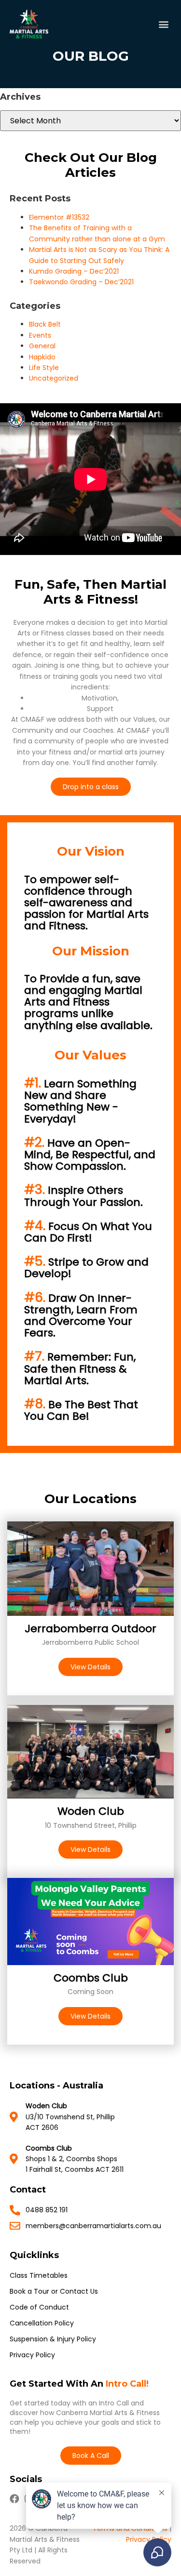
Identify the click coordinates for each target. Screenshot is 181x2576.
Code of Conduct (39, 2307)
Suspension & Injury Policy (53, 2339)
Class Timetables (39, 2275)
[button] (163, 24)
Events (40, 335)
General (42, 346)
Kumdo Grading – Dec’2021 (74, 271)
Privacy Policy (32, 2355)
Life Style (44, 368)
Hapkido (42, 357)
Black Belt (45, 324)
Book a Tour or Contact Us (54, 2291)
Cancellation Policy (42, 2323)
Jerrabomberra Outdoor (90, 1629)
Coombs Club (91, 1978)
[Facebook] (14, 2499)
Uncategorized (54, 378)
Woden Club (91, 1811)
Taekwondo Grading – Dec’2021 (81, 282)
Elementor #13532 (59, 217)
